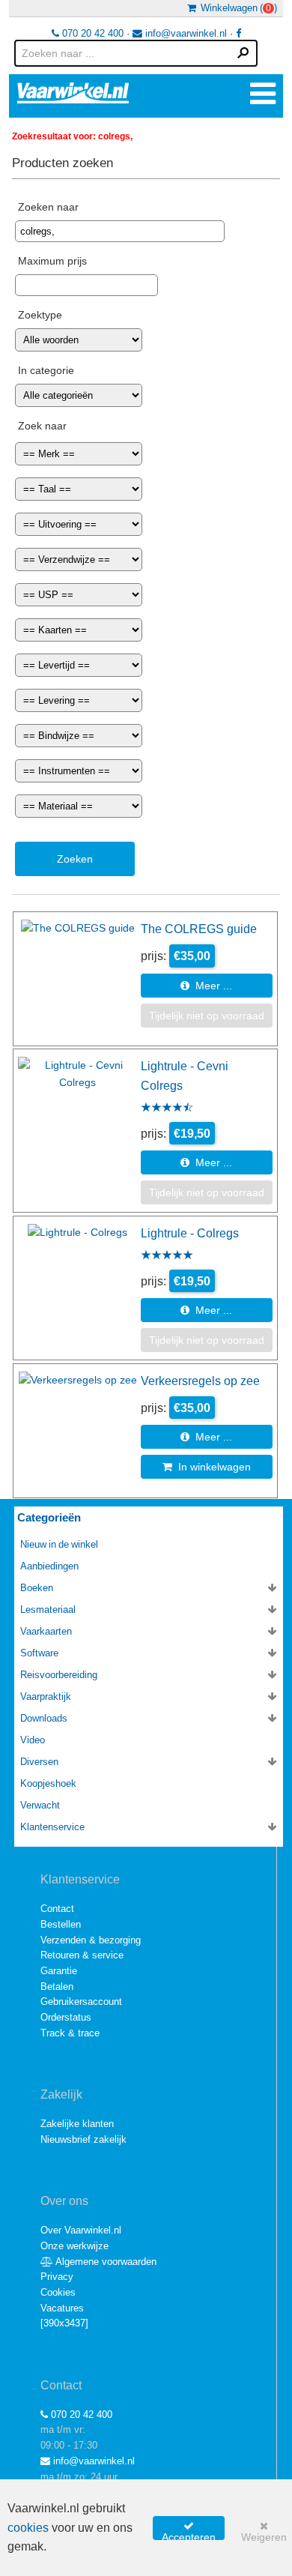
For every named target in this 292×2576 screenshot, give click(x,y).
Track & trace (70, 2033)
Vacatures (62, 2308)
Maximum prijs (52, 261)
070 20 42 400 (91, 33)
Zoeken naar (48, 207)
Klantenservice (52, 1827)
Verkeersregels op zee (200, 1381)
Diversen (39, 1762)
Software (39, 1653)
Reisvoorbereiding (59, 1675)
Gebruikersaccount (81, 2002)
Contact (57, 1909)
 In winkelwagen (207, 1467)
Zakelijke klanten (77, 2124)
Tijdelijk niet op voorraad (207, 1016)
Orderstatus (66, 2017)
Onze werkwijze (74, 2246)
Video (33, 1740)
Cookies (58, 2292)
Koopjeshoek (48, 1783)
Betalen (57, 1987)
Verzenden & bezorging (91, 1940)
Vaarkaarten (46, 1631)
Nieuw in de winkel (59, 1544)
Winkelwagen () (237, 8)
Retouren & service (82, 1955)
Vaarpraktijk (46, 1696)
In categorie (46, 370)
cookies (28, 2528)
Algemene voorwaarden (105, 2262)
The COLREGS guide (199, 929)
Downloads (44, 1718)
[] (64, 2323)
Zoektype (40, 315)
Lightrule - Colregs (190, 1233)
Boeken (37, 1588)
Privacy (57, 2277)
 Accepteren (189, 2530)
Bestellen (61, 1924)
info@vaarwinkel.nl (185, 33)
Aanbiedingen (49, 1566)
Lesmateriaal (48, 1610)
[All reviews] (167, 1108)
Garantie (59, 1971)
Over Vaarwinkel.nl (81, 2230)
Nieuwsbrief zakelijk (83, 2139)
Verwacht (40, 1805)
